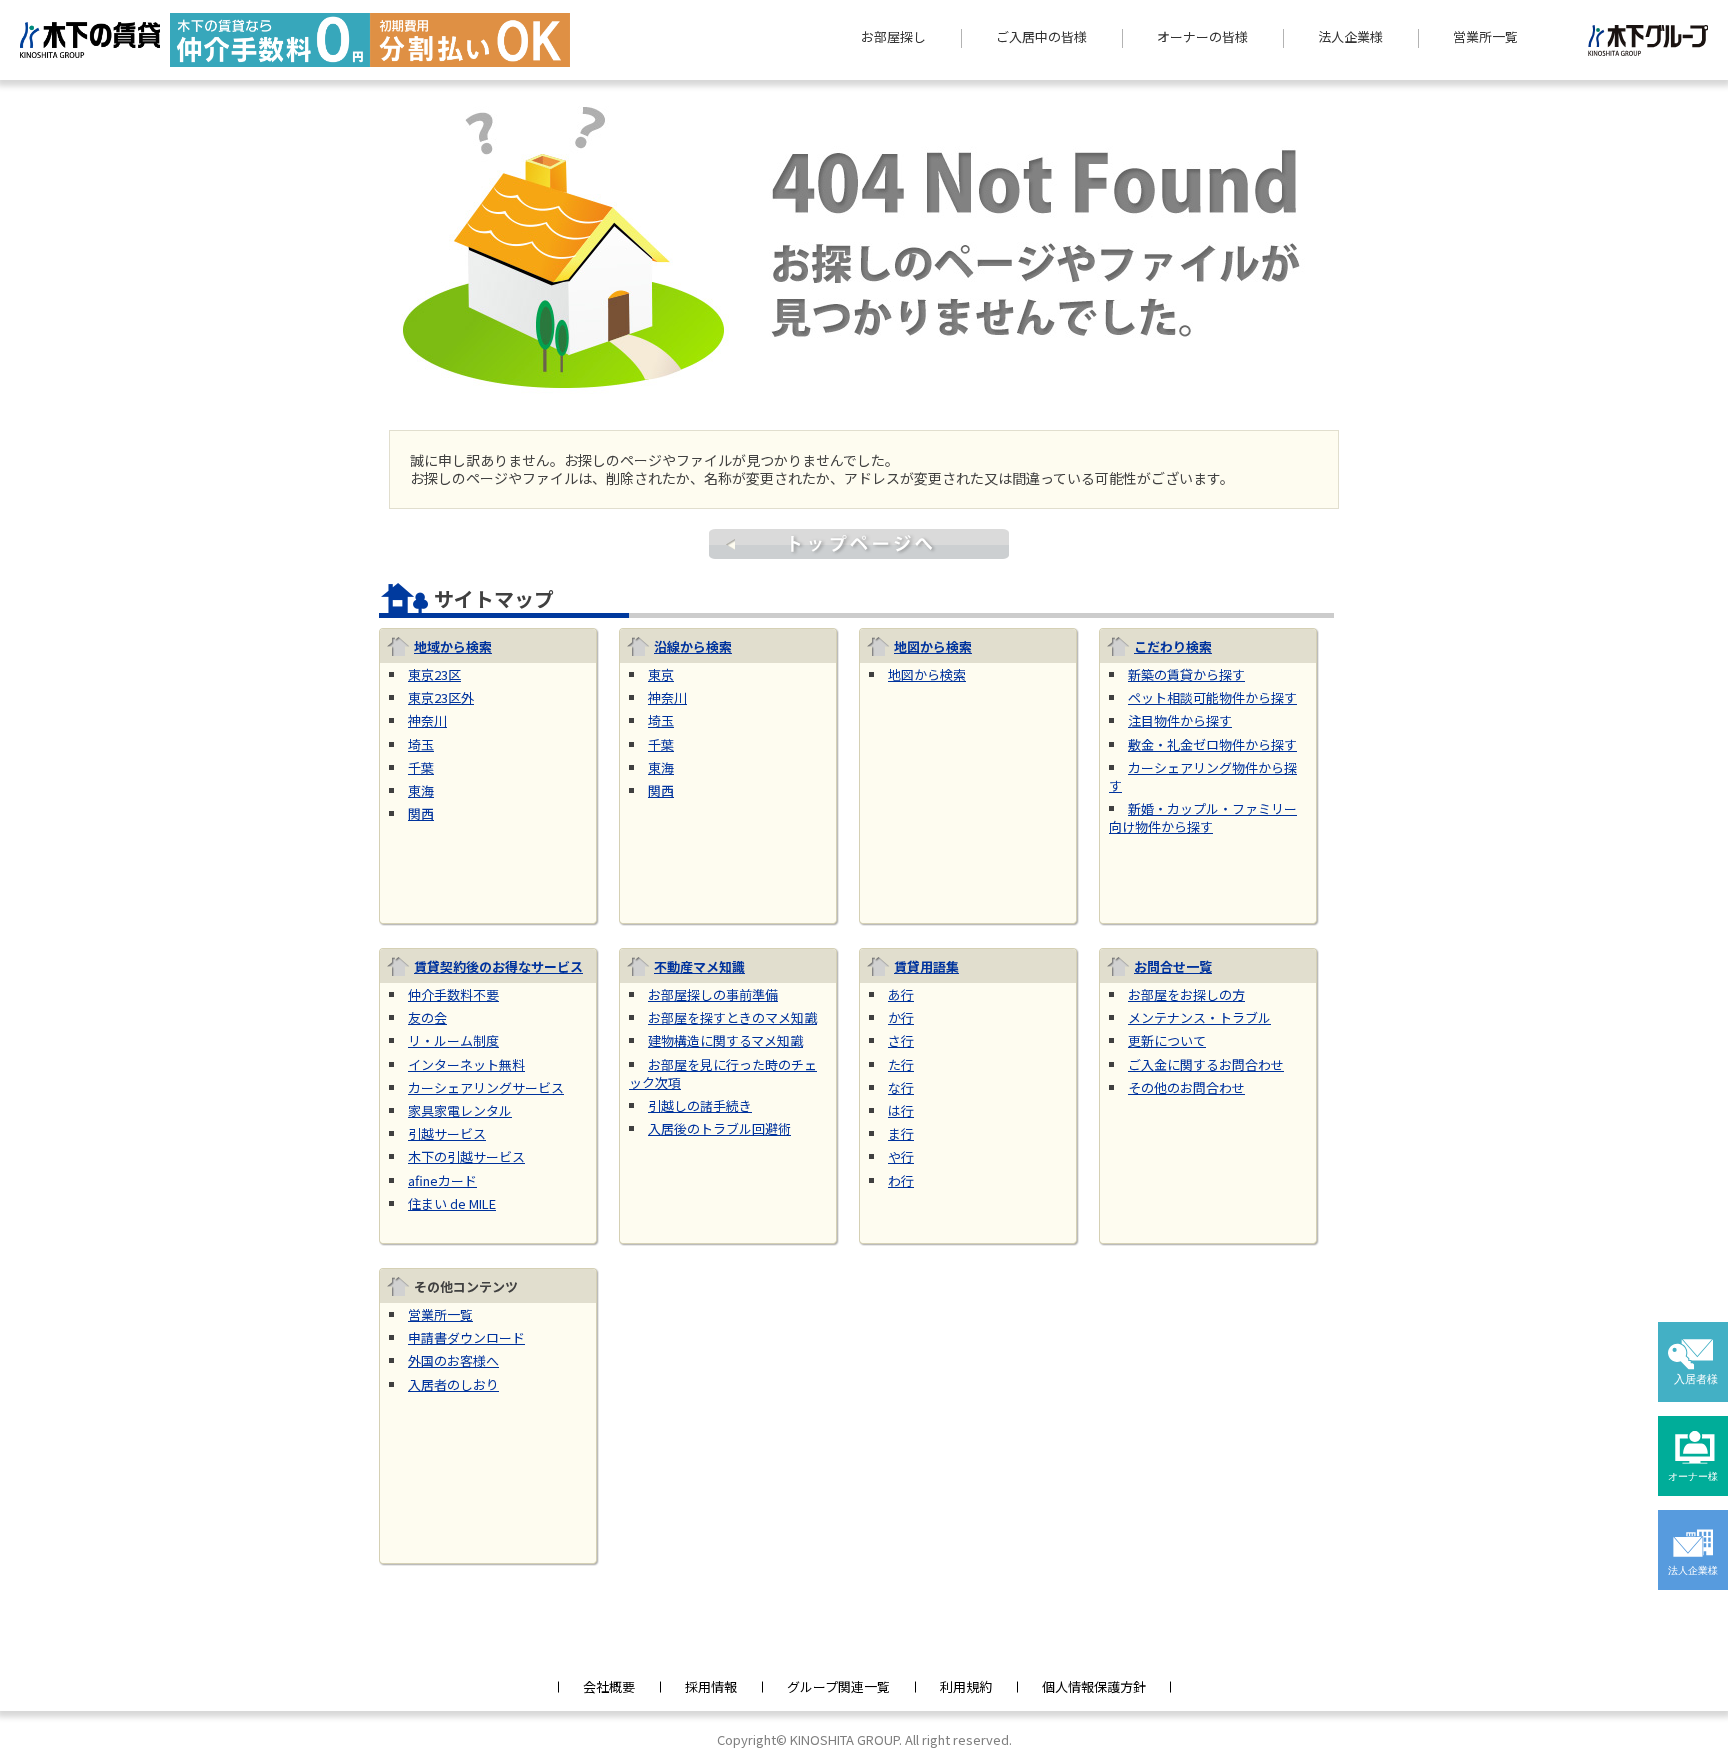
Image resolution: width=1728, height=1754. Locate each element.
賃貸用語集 (926, 966)
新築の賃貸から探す (1186, 674)
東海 (421, 790)
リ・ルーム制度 (453, 1040)
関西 (421, 813)
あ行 (901, 994)
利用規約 (966, 1686)
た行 (901, 1064)
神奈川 (427, 720)
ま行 (901, 1133)
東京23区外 (441, 697)
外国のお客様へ (453, 1360)
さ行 (901, 1040)
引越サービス (447, 1133)
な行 (901, 1087)
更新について (1167, 1040)
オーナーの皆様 (1202, 37)
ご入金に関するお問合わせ (1206, 1064)
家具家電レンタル (460, 1110)
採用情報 (711, 1686)
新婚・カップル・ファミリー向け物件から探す (1203, 817)
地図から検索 (933, 646)
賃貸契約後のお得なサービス (498, 966)
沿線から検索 (693, 646)
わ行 (901, 1180)
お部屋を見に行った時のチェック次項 (723, 1073)
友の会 (427, 1017)
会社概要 (609, 1686)
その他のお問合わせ (1186, 1087)
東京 (661, 674)
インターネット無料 (466, 1064)
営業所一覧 (1485, 37)
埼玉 (421, 744)
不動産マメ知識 (699, 966)
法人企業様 (1350, 37)
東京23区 (434, 674)
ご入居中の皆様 (1041, 37)
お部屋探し (893, 37)
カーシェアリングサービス (486, 1087)
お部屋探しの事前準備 (713, 994)
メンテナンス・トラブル (1199, 1017)
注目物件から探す (1180, 720)
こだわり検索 (1173, 646)
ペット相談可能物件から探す (1212, 697)
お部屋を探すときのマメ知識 (732, 1017)
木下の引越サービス (466, 1156)
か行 (901, 1017)
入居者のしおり (453, 1384)
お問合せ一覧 (1173, 966)
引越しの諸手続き (700, 1105)
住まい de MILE (452, 1203)
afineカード (442, 1180)
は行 (901, 1110)
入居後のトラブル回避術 (719, 1128)
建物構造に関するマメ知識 (725, 1040)
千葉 (421, 767)
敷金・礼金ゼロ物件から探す (1212, 744)
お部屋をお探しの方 (1186, 994)
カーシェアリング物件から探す (1203, 776)
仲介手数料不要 (453, 994)
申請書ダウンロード (466, 1337)
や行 (901, 1156)
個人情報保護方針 (1094, 1686)
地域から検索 (453, 646)
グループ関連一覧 (838, 1686)
